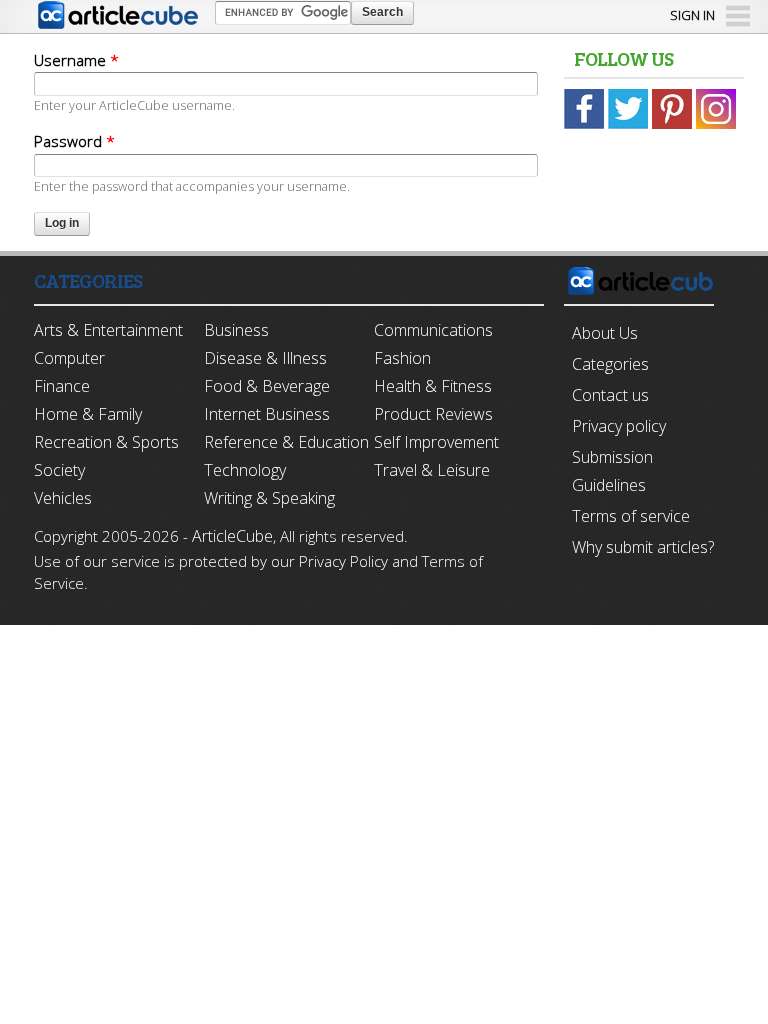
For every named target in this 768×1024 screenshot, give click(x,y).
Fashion (402, 358)
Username (76, 60)
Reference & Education (286, 442)
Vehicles (63, 498)
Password (74, 141)
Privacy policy (619, 426)
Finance (62, 386)
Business (236, 330)
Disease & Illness (265, 358)
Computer (69, 358)
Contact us (610, 395)
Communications (433, 330)
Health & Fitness (433, 386)
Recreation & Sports (106, 442)
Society (59, 470)
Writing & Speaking (269, 498)
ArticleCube (232, 536)
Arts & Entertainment (108, 330)
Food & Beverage (267, 386)
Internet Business (267, 414)
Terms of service (631, 516)
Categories (610, 364)
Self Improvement (436, 442)
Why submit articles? (643, 547)
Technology (245, 470)
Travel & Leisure (432, 470)
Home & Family (88, 414)
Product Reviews (433, 414)
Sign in (692, 15)
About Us (605, 333)
